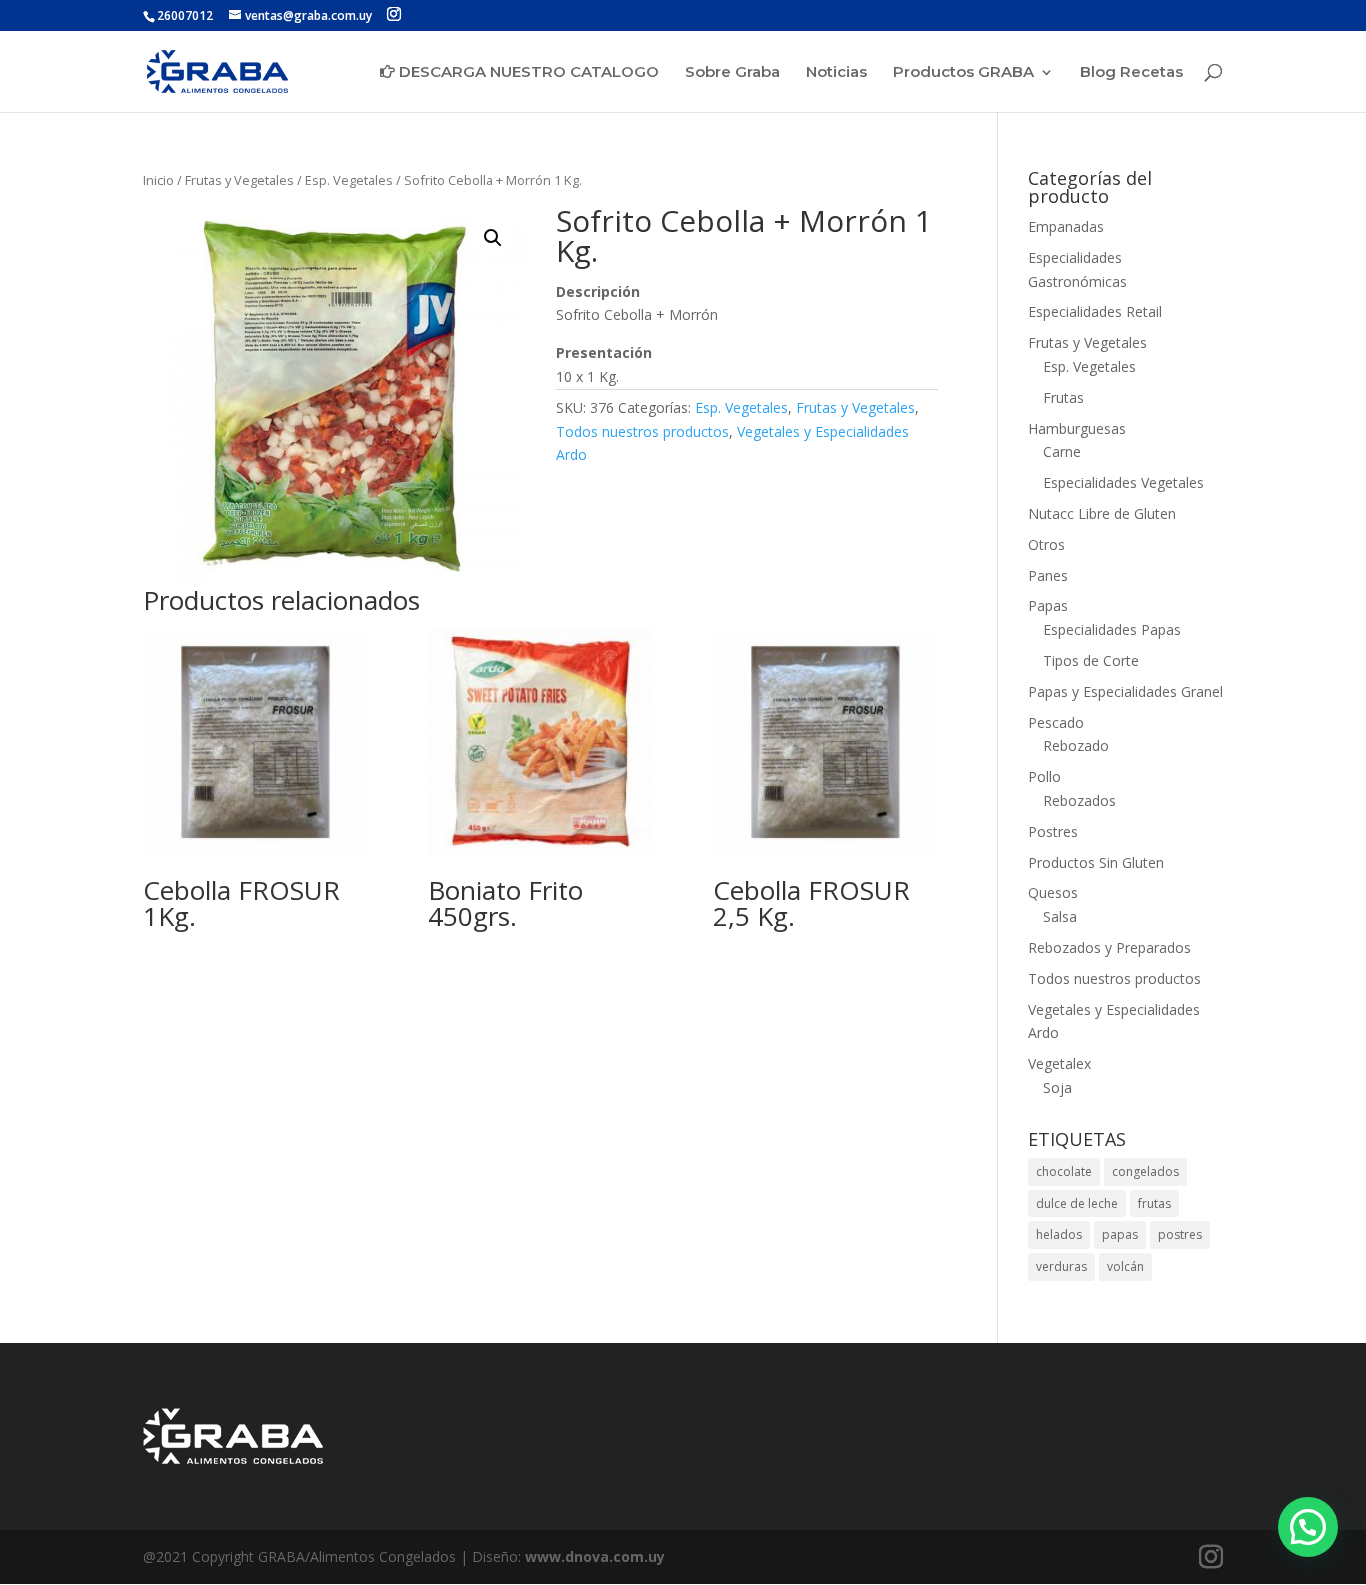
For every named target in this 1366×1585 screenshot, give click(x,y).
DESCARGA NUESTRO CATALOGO (527, 72)
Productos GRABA (963, 73)
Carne (1062, 451)
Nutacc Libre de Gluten (1102, 513)
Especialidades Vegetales (1123, 482)
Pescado (1056, 722)
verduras (1061, 1266)
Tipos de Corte (1091, 660)
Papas (1048, 605)
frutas (1154, 1203)
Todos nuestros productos (642, 431)
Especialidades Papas (1112, 629)
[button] (493, 238)
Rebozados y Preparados (1109, 947)
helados (1059, 1234)
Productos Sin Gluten (1096, 862)
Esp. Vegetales (349, 180)
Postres (1053, 831)
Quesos (1053, 892)
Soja (1057, 1087)
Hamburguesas (1077, 428)
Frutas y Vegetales (239, 180)
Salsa (1060, 916)
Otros (1046, 544)
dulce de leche (1077, 1203)
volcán (1125, 1266)
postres (1180, 1234)
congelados (1145, 1171)
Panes (1048, 575)
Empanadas (1066, 226)
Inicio (158, 180)
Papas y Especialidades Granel (1125, 691)
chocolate (1064, 1171)
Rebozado (1076, 745)
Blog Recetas (1131, 73)
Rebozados (1079, 800)
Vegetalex (1059, 1063)
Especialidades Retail (1095, 311)
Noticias (836, 73)
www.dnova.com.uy (595, 1556)
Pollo (1044, 776)
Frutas (1063, 397)
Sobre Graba (732, 73)
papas (1120, 1234)
